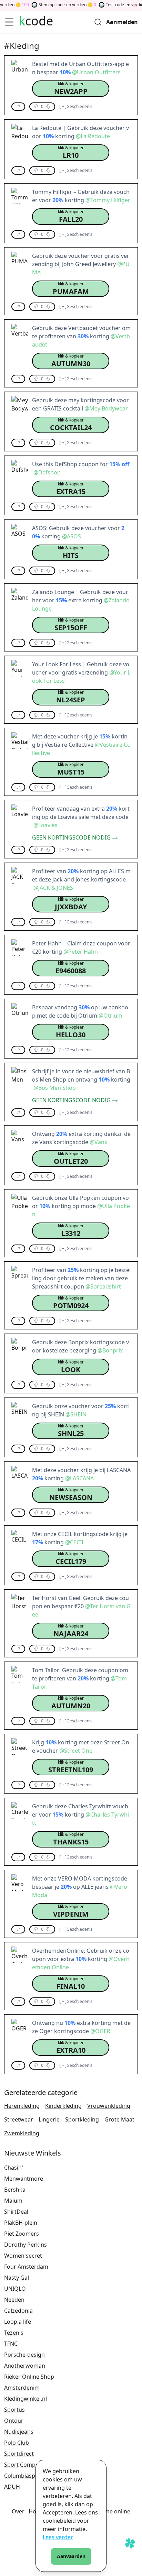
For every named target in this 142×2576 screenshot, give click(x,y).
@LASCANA (79, 1478)
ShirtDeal (16, 2212)
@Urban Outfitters (96, 72)
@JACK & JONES (53, 888)
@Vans (98, 1142)
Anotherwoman (25, 2366)
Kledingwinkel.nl (26, 2399)
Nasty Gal (17, 2278)
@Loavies (45, 825)
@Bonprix (110, 1350)
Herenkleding (22, 2106)
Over (18, 2511)
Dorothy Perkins (26, 2245)
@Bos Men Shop (55, 1088)
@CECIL (75, 1542)
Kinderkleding (63, 2106)
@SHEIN (76, 1414)
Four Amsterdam (26, 2267)
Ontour (14, 2421)
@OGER (100, 2031)
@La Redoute (93, 136)
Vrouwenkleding (109, 2106)
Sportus (14, 2410)
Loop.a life (18, 2322)
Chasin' (14, 2168)
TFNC (11, 2344)
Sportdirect (19, 2454)
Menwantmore (24, 2179)
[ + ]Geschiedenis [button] (76, 107)
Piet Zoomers (22, 2234)
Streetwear (19, 2119)
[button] (71, 89)
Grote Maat (119, 2119)
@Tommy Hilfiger (108, 200)
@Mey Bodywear (106, 408)
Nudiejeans (19, 2432)
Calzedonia (18, 2311)
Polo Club (17, 2443)
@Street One (76, 1751)
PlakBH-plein (21, 2223)
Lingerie (49, 2119)
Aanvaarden (71, 2556)
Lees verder (58, 2537)
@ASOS (72, 536)
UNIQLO (15, 2289)
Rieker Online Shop (29, 2377)
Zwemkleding (22, 2133)
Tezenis (14, 2333)
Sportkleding (82, 2119)
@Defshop (47, 472)
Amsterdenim (22, 2388)
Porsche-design (24, 2355)
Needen (14, 2300)
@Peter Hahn (81, 952)
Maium (13, 2201)
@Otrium (110, 1016)
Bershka (15, 2190)
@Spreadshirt (103, 1286)
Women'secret (23, 2256)
